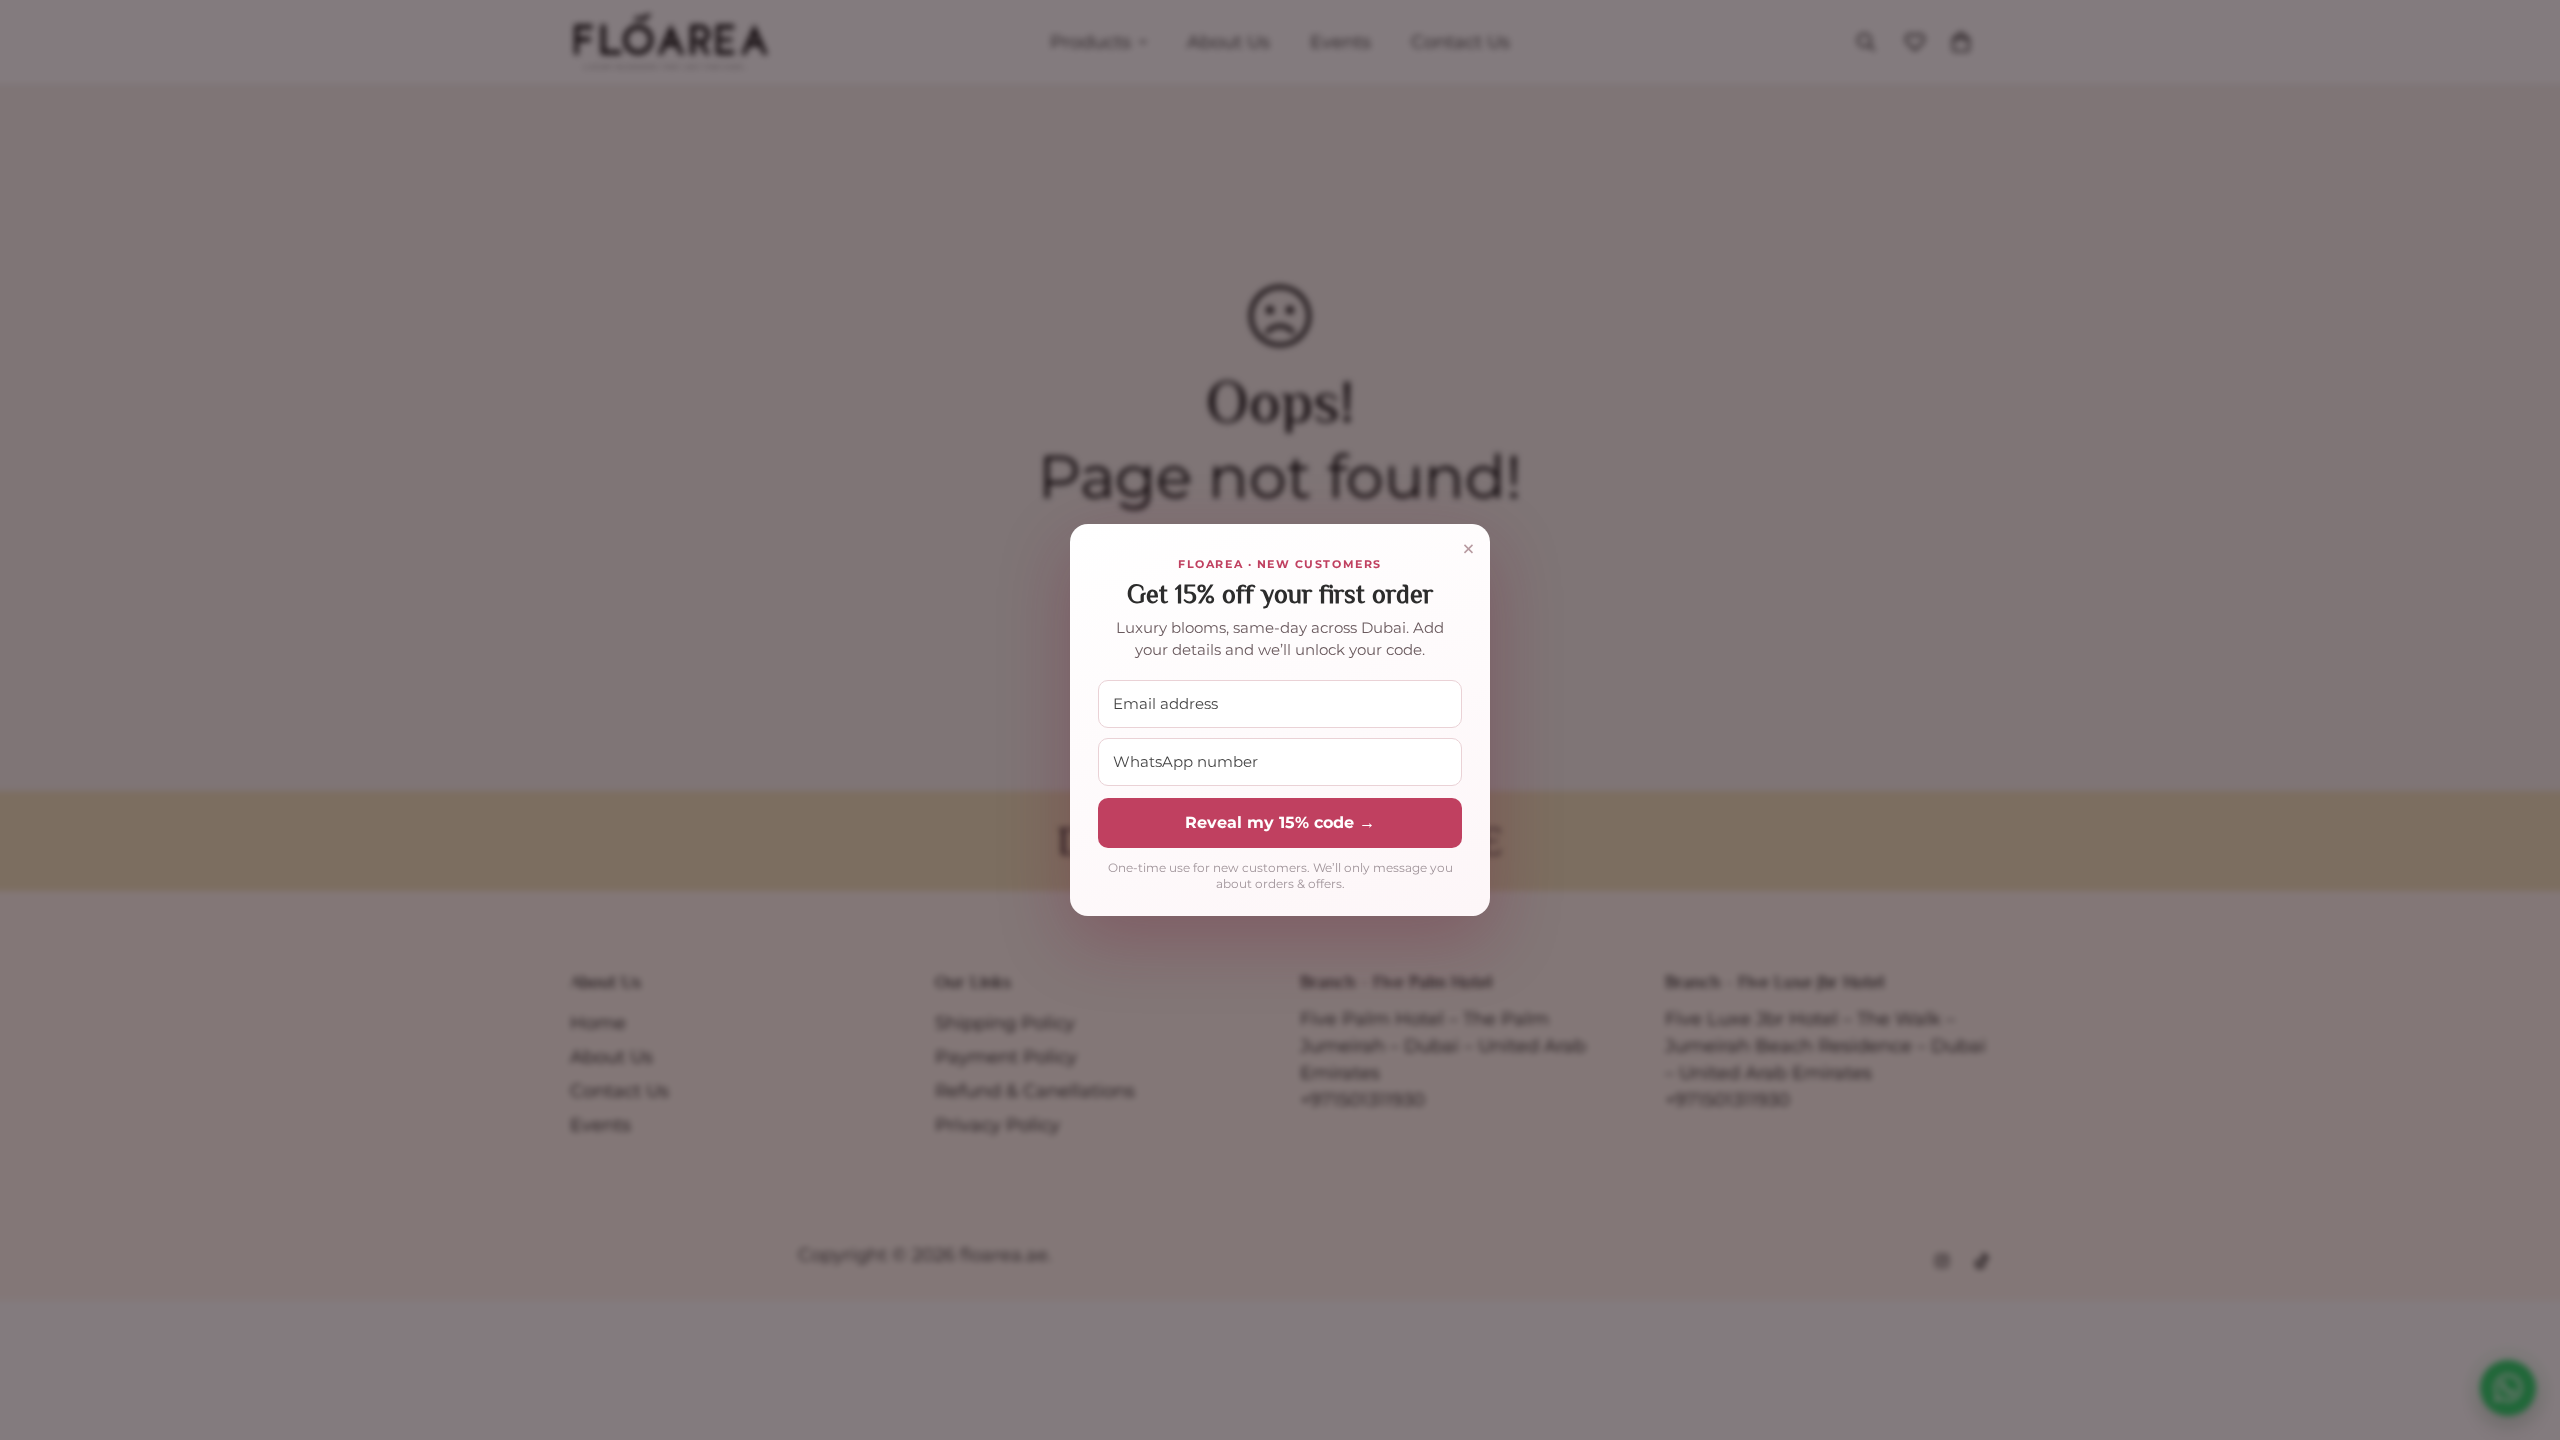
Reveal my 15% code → (1280, 822)
